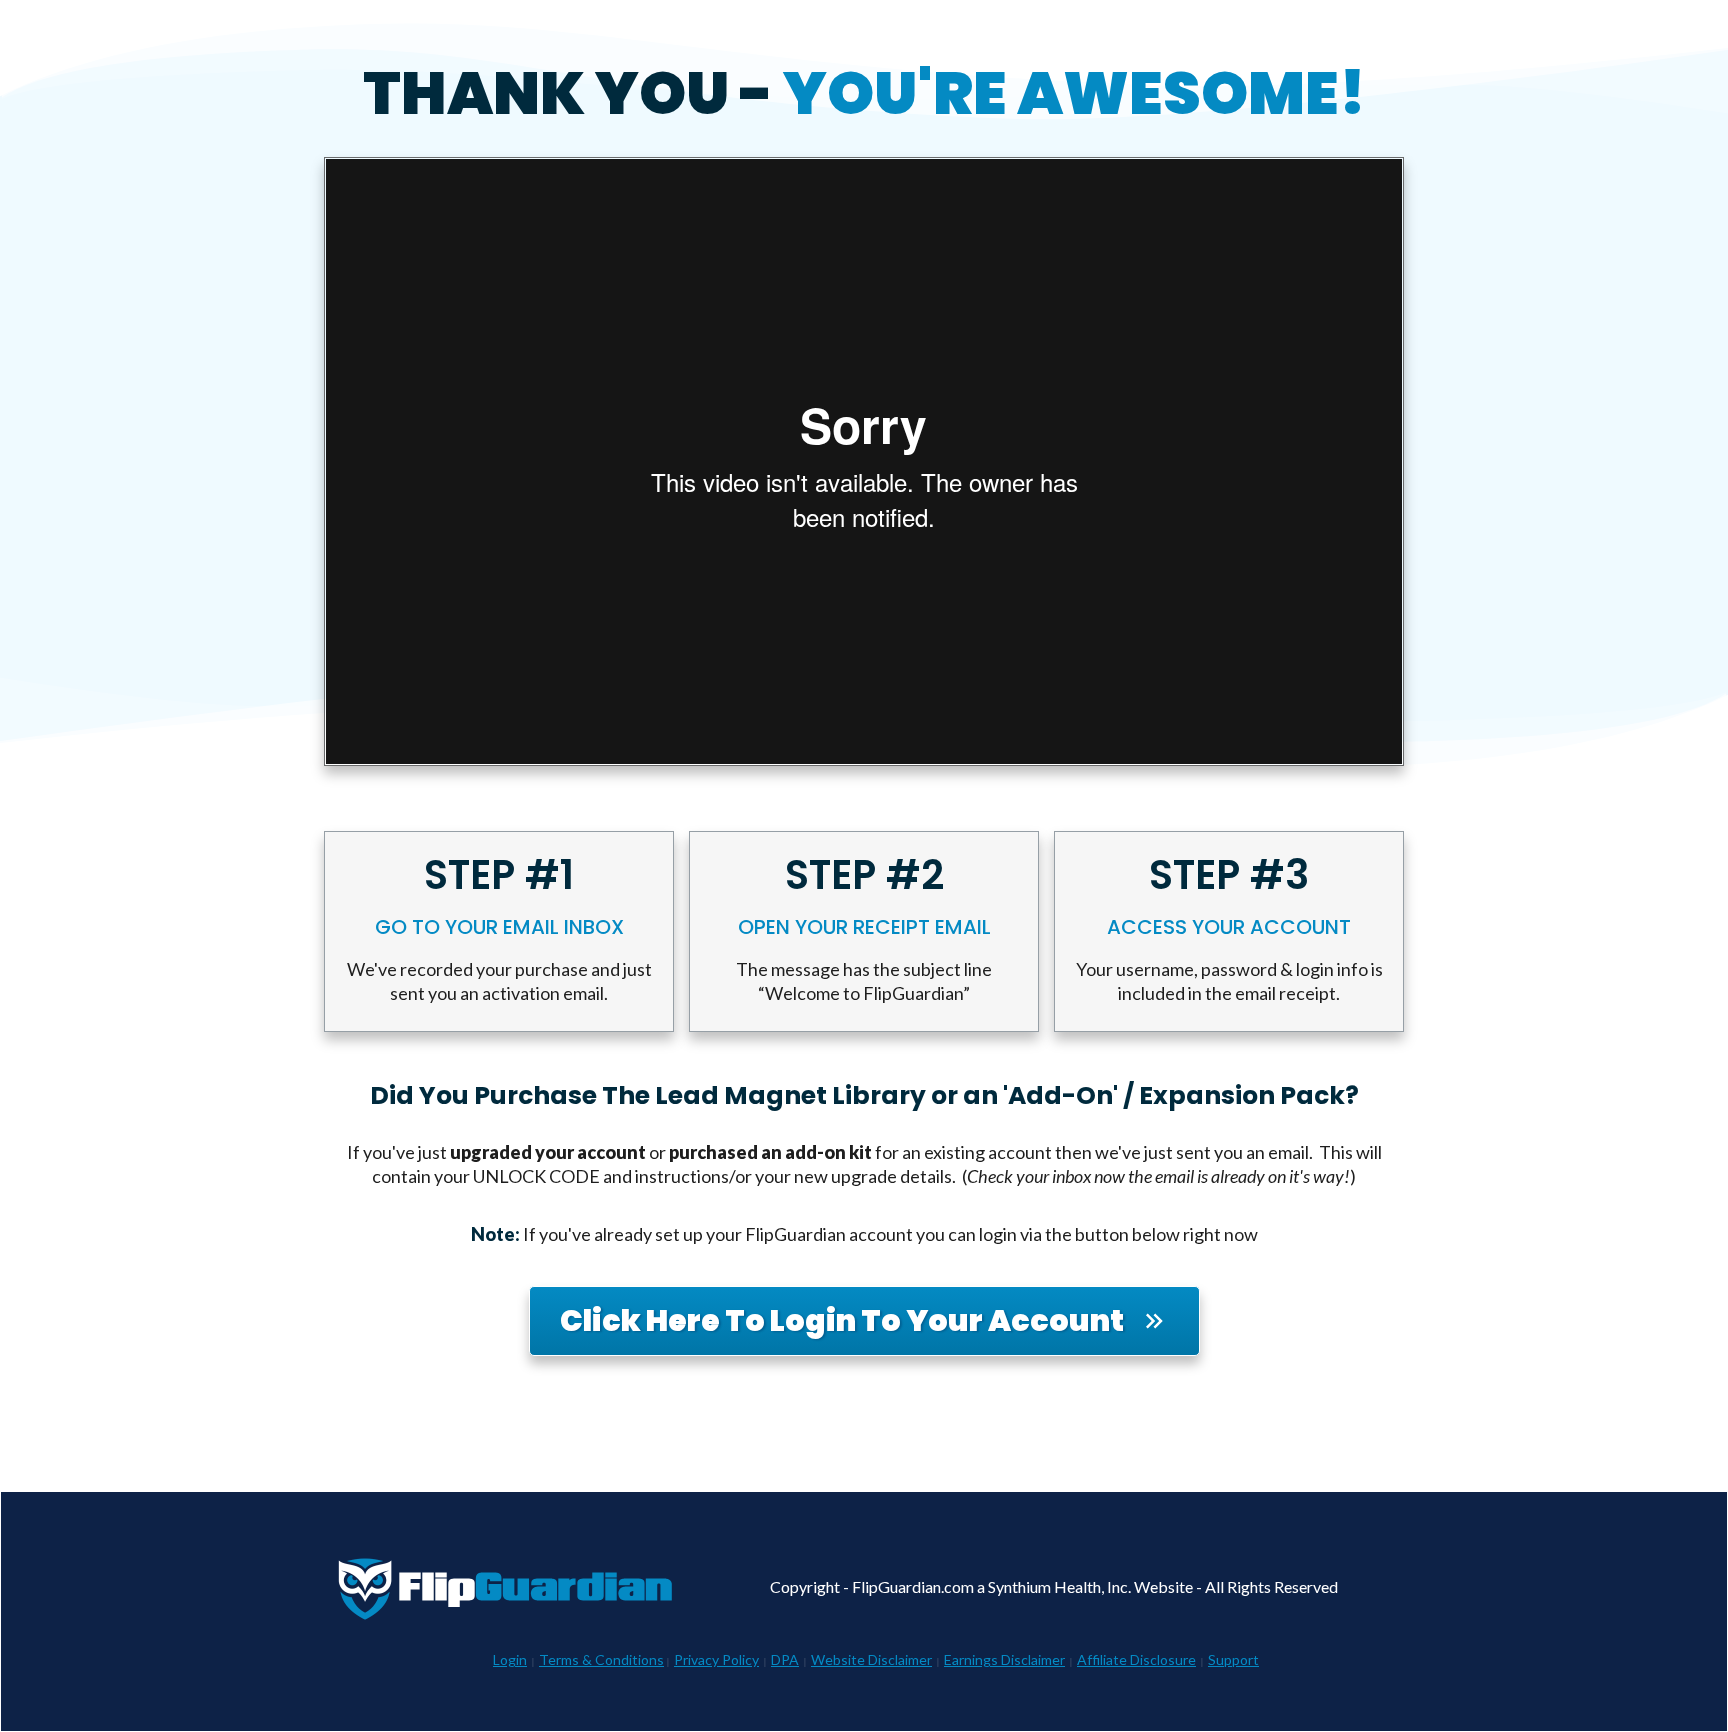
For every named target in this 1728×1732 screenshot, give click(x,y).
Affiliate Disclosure (1136, 1659)
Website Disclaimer (871, 1659)
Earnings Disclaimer (1004, 1659)
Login (510, 1659)
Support (1233, 1659)
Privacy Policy (716, 1659)
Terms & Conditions (601, 1659)
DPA (785, 1659)
